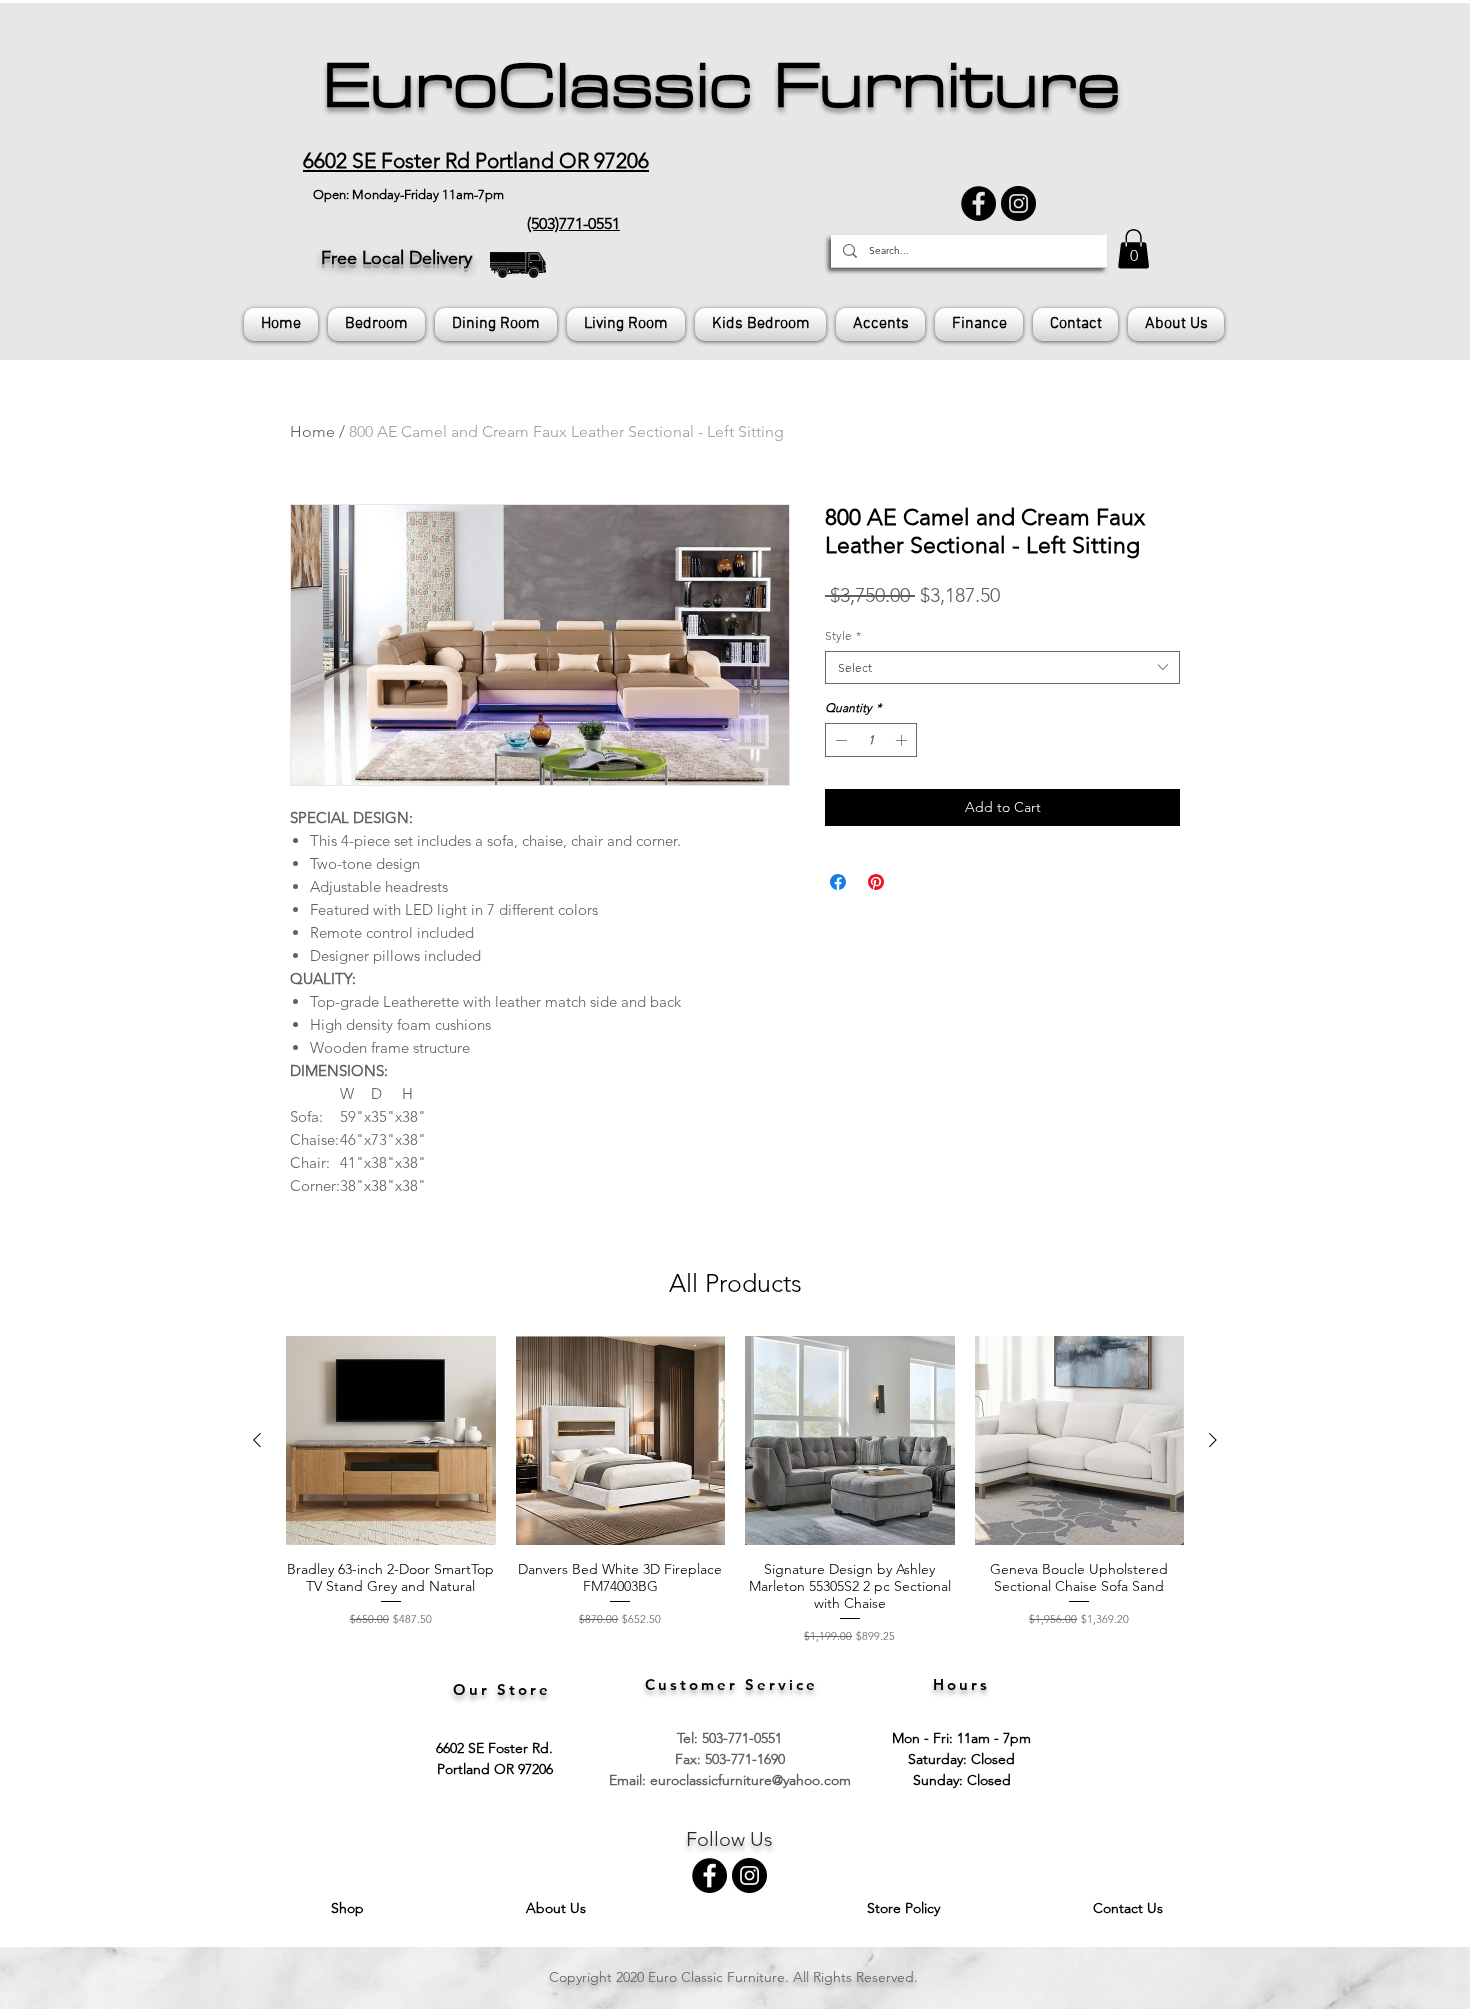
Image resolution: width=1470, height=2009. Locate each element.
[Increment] (903, 740)
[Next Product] (1213, 1440)
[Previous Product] (257, 1440)
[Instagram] (1018, 203)
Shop (349, 1908)
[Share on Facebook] (838, 882)
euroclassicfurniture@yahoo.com (750, 1780)
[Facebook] (978, 203)
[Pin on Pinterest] (876, 882)
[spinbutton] (871, 740)
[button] (1133, 248)
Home (312, 431)
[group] (735, 1490)
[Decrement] (839, 740)
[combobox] (1002, 667)
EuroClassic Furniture (721, 86)
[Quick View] (391, 1441)
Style (843, 635)
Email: (629, 1780)
